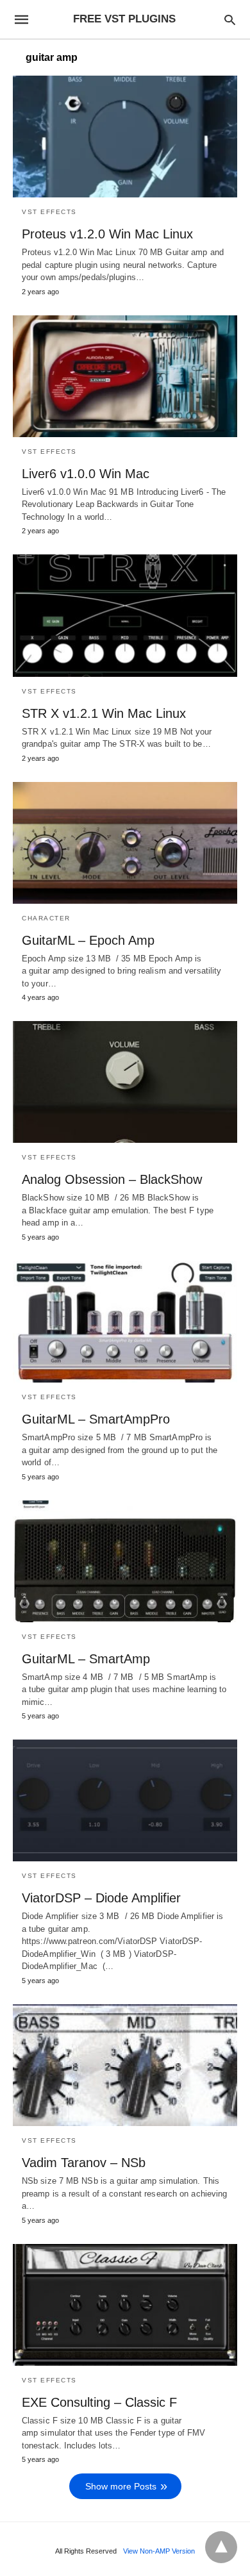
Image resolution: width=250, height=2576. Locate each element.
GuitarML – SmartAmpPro (96, 1419)
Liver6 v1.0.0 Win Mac (86, 474)
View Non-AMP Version (159, 2551)
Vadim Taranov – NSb (84, 2163)
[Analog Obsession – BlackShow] (125, 1082)
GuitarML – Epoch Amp (88, 940)
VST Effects (49, 212)
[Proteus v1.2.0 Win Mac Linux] (125, 137)
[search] (230, 20)
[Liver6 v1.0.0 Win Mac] (125, 376)
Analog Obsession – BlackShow (112, 1179)
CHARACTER (46, 918)
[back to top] (221, 2547)
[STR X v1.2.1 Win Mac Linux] (125, 615)
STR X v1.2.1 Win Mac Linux (104, 713)
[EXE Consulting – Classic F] (125, 2305)
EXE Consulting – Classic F (99, 2402)
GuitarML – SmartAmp (86, 1659)
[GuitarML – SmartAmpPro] (125, 1322)
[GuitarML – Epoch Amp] (125, 843)
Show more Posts (121, 2486)
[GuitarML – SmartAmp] (125, 1561)
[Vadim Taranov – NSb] (125, 2065)
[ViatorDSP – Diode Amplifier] (125, 1800)
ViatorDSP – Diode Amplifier (101, 1898)
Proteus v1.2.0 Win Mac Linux (107, 234)
